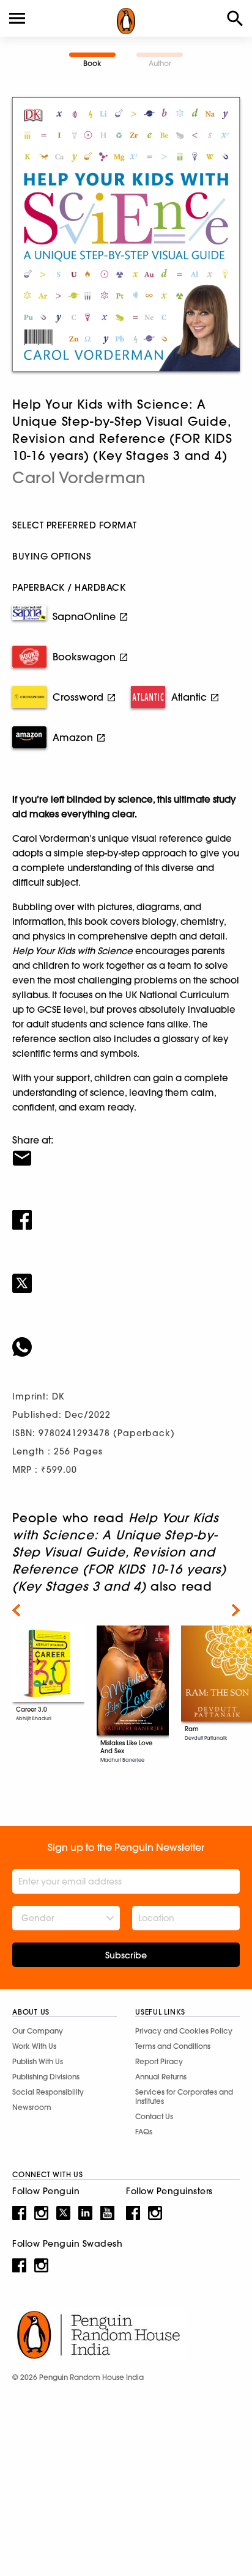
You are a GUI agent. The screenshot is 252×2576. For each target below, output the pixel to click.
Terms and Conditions (173, 2046)
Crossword (78, 697)
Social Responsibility (48, 2092)
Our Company (38, 2031)
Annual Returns (161, 2077)
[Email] (126, 1150)
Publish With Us (38, 2061)
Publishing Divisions (46, 2077)
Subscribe (126, 1955)
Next (236, 1610)
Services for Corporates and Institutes (184, 2096)
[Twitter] (126, 1275)
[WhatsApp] (126, 1339)
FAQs (144, 2132)
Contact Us (154, 2116)
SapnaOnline (84, 616)
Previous (16, 1610)
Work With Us (34, 2046)
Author (160, 63)
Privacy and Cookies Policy (184, 2031)
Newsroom (32, 2107)
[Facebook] (126, 1212)
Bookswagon (84, 657)
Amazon (73, 737)
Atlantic (189, 697)
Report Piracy (159, 2061)
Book (92, 63)
